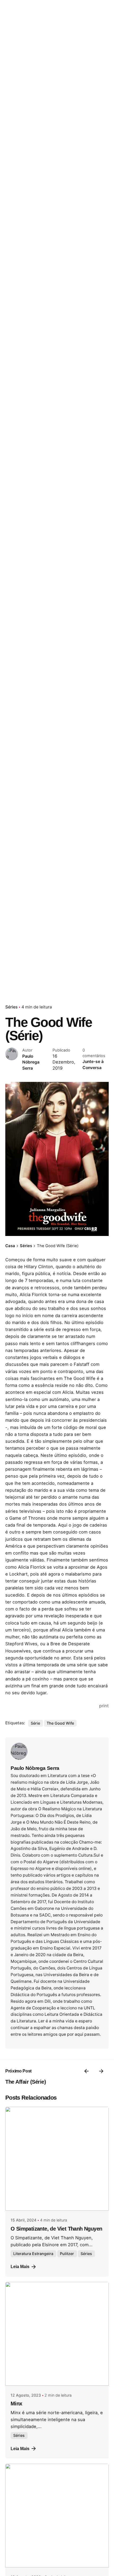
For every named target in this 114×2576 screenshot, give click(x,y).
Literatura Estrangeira (33, 2254)
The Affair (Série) (26, 2082)
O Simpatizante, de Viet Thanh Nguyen (56, 2229)
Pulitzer (67, 2254)
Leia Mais (20, 2266)
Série (35, 1723)
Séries (11, 1007)
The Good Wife (60, 1723)
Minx (16, 2404)
